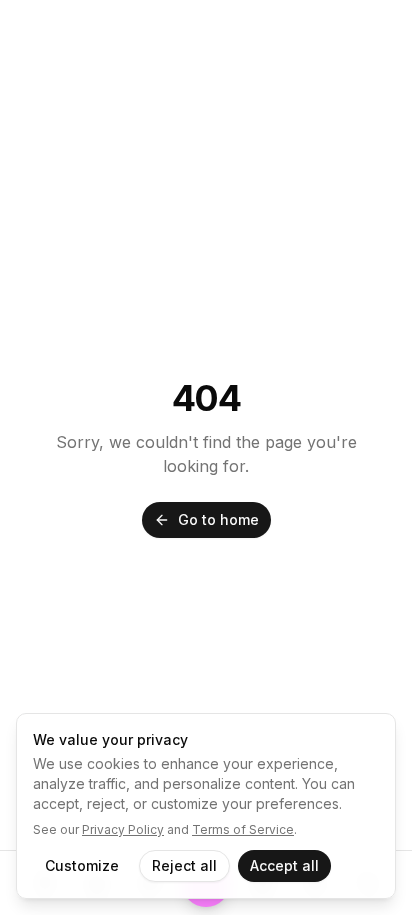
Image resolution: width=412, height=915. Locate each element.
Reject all (184, 865)
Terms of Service (243, 829)
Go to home (218, 519)
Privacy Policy (123, 829)
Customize (82, 865)
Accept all (284, 865)
